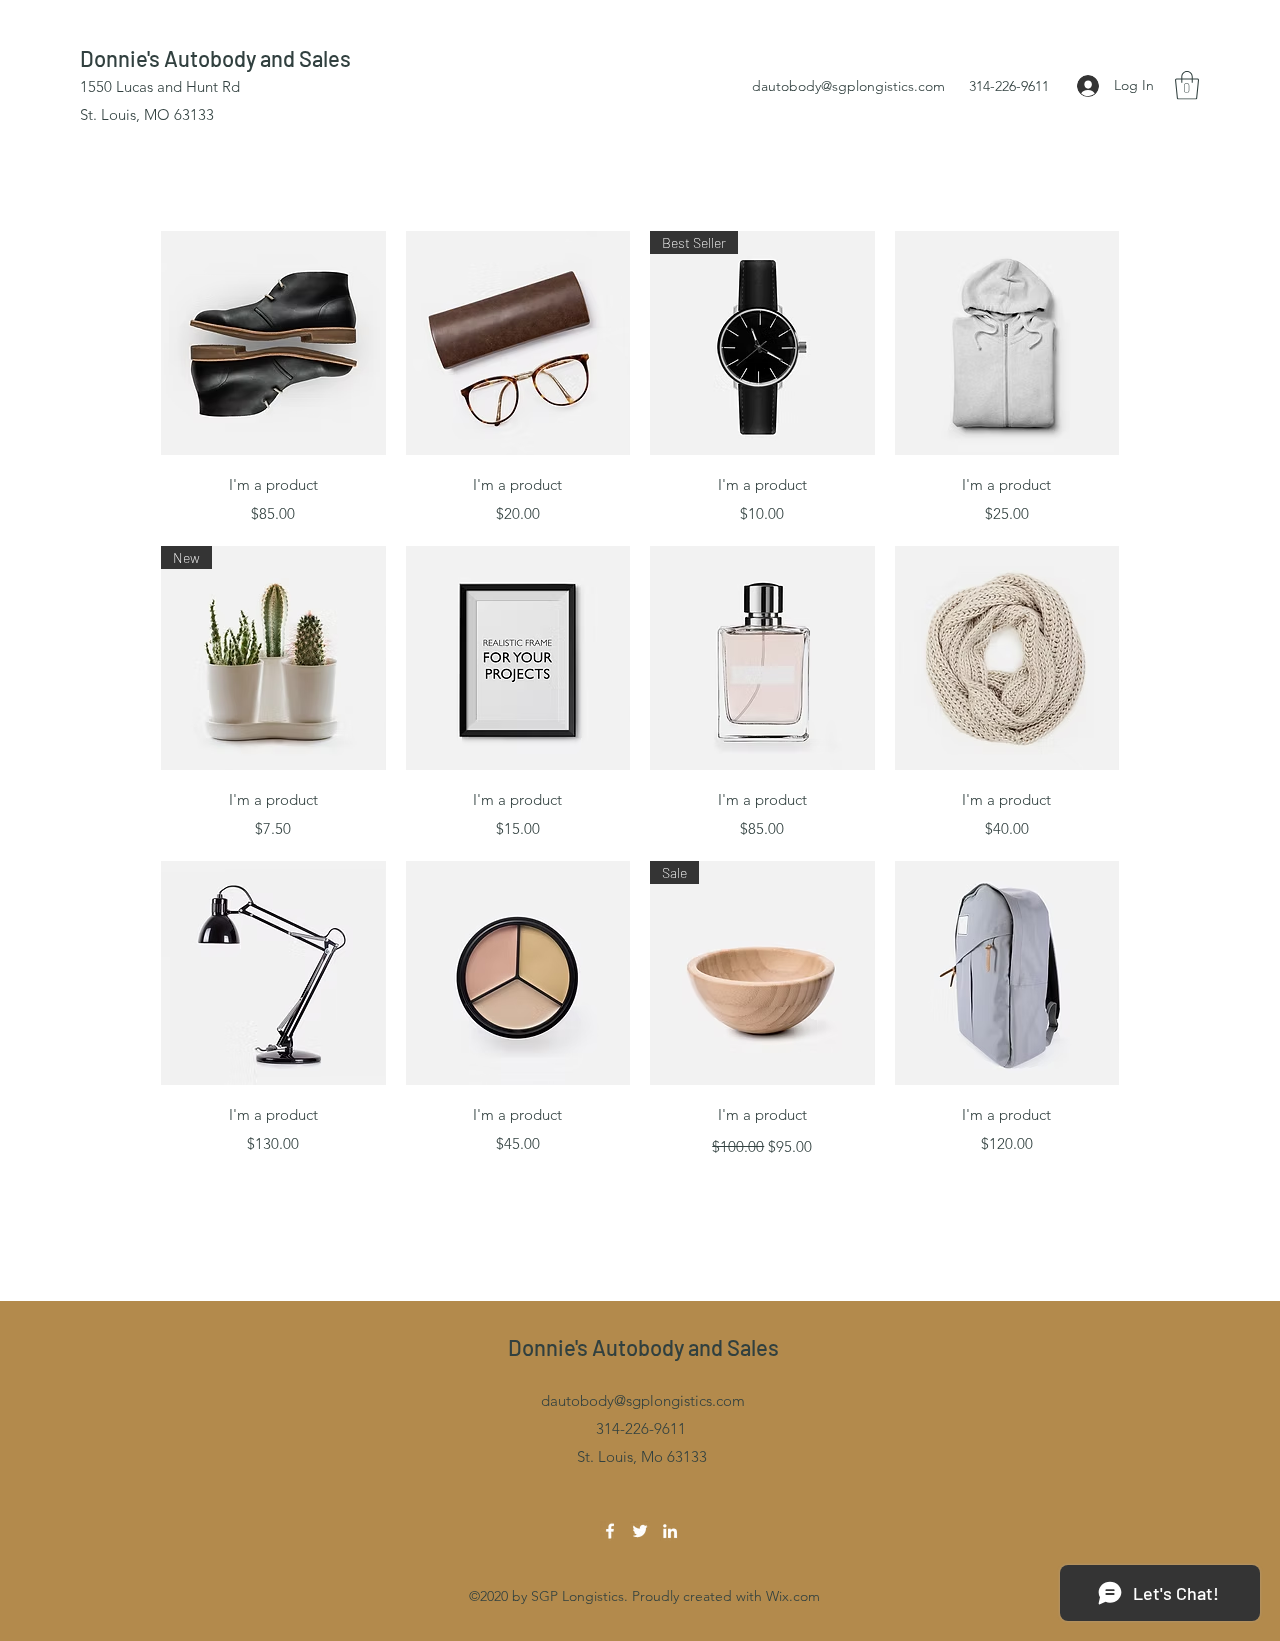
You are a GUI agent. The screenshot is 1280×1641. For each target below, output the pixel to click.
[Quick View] (273, 343)
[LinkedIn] (670, 1531)
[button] (1187, 85)
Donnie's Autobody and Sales (215, 58)
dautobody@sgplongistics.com (848, 86)
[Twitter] (640, 1531)
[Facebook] (610, 1531)
